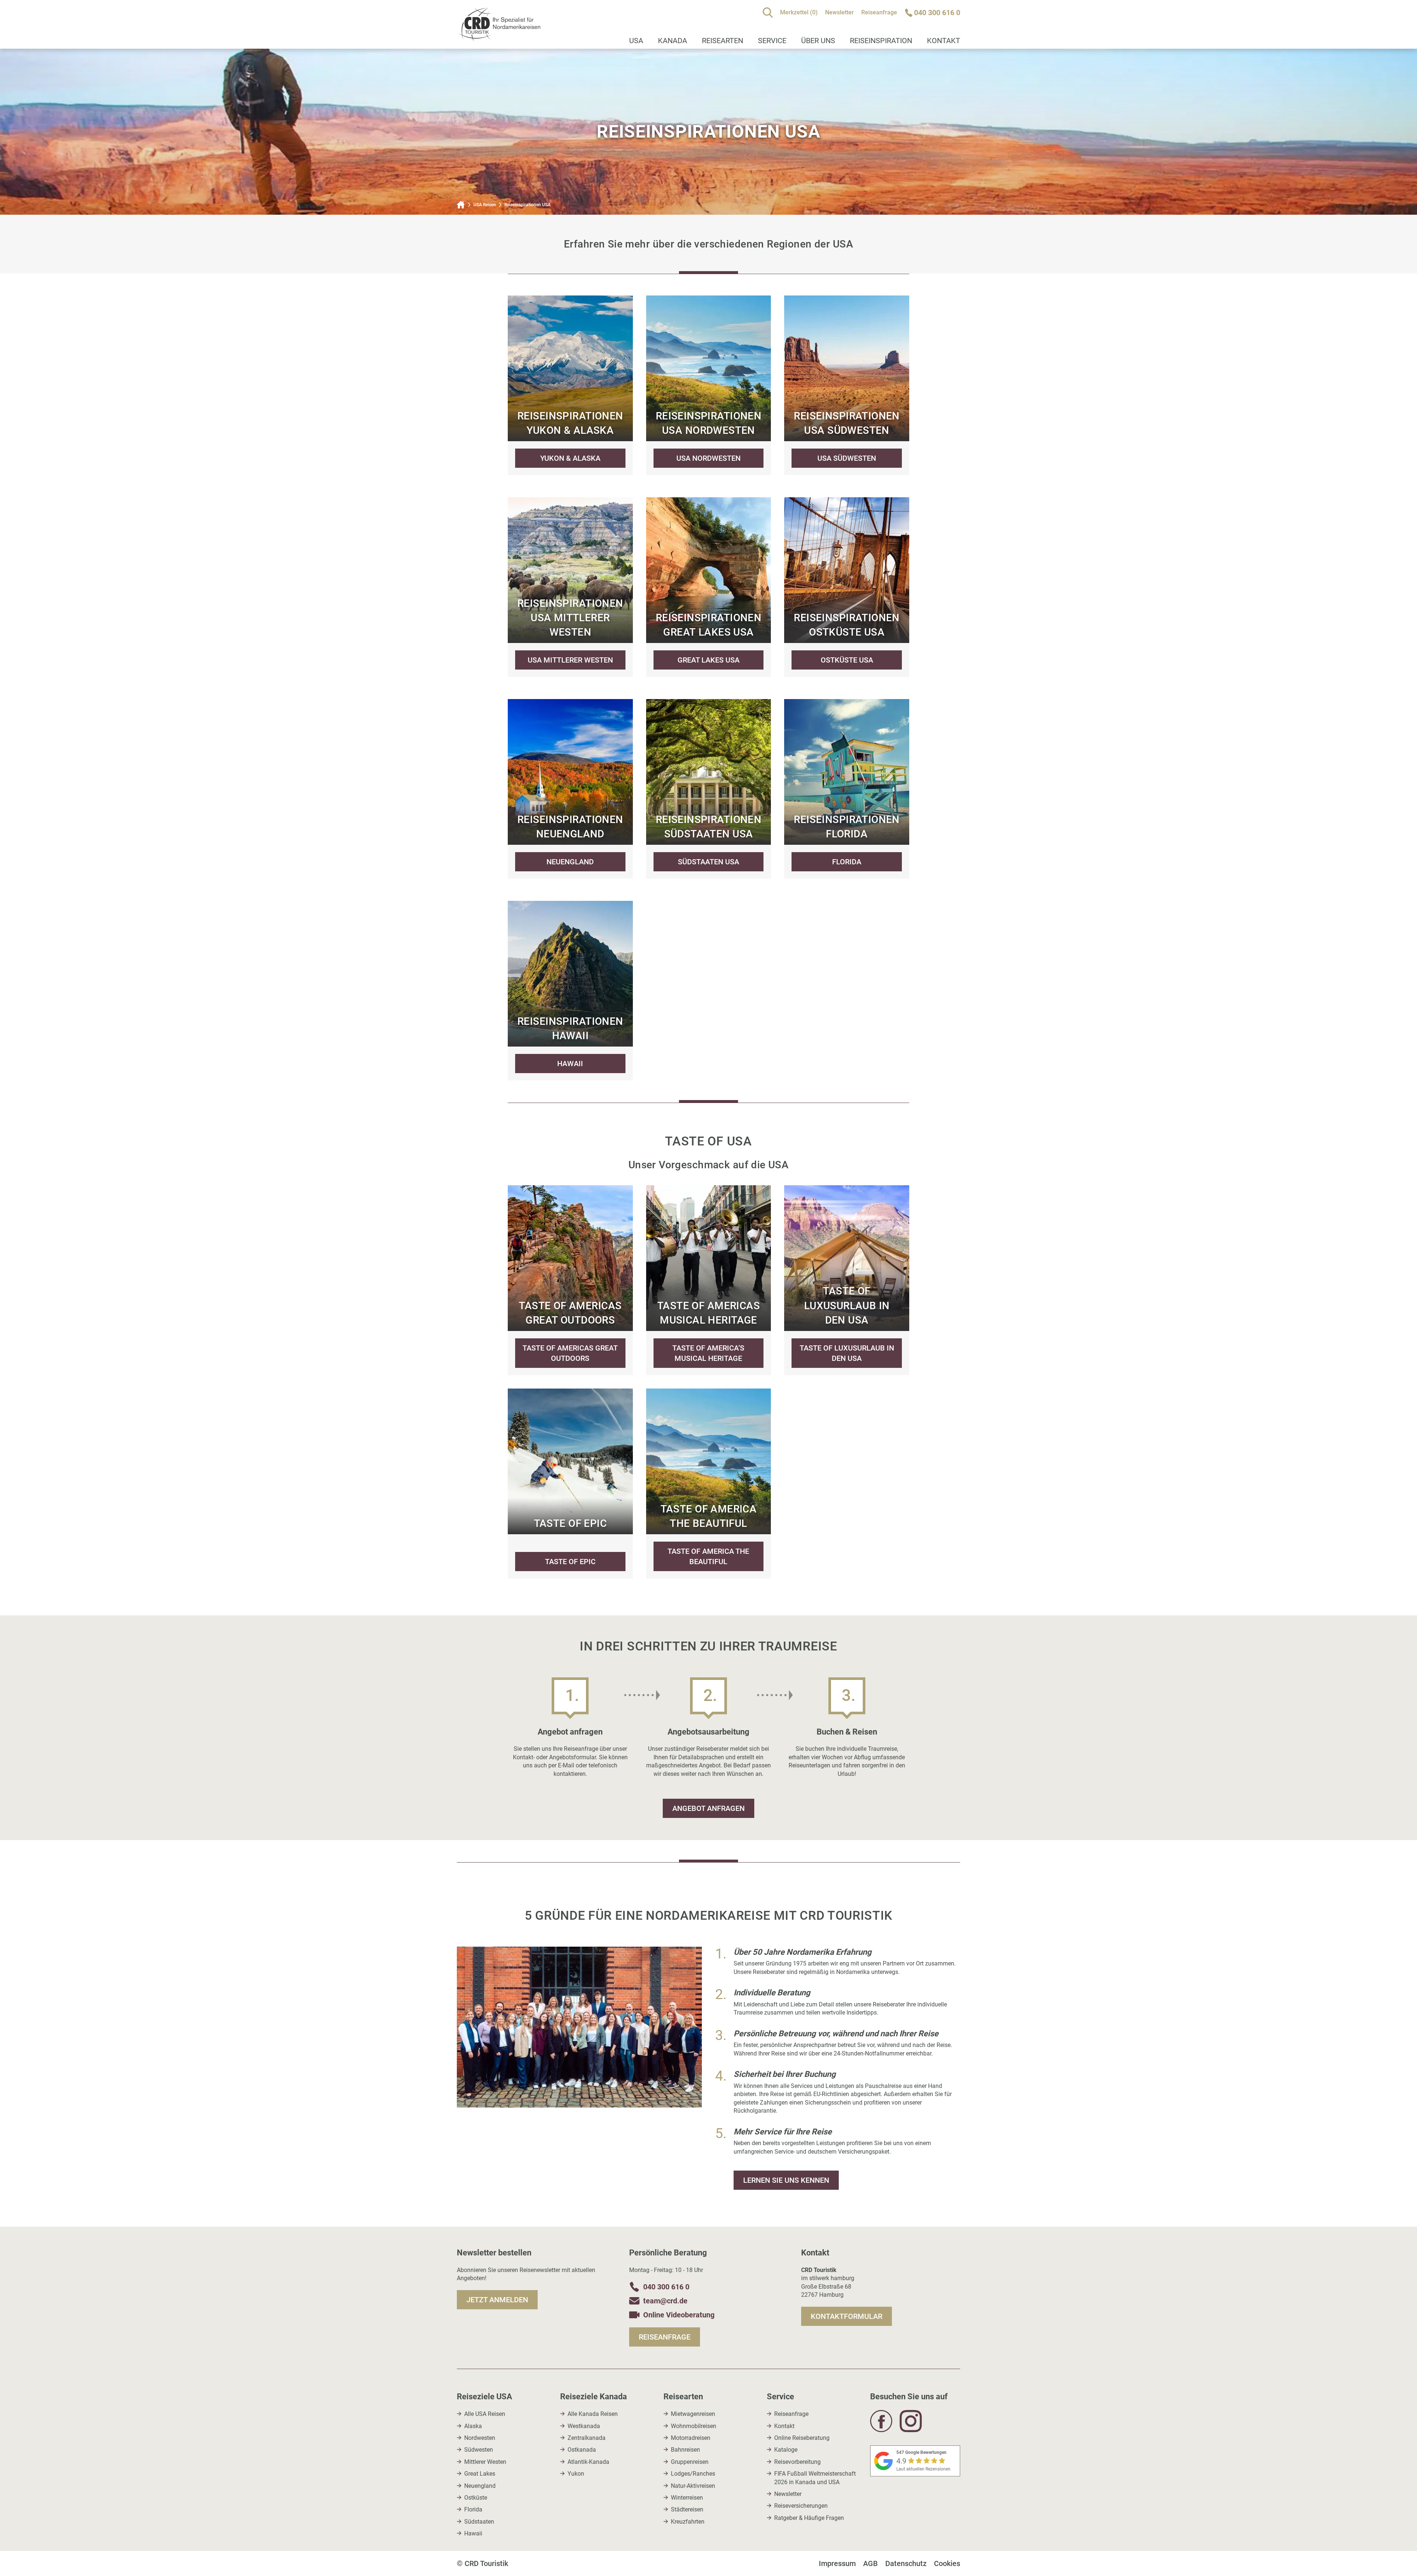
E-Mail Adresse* (574, 1328)
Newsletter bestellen (617, 1415)
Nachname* (568, 1289)
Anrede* (563, 1212)
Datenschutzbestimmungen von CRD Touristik (626, 1383)
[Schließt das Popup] (852, 1164)
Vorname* (566, 1251)
